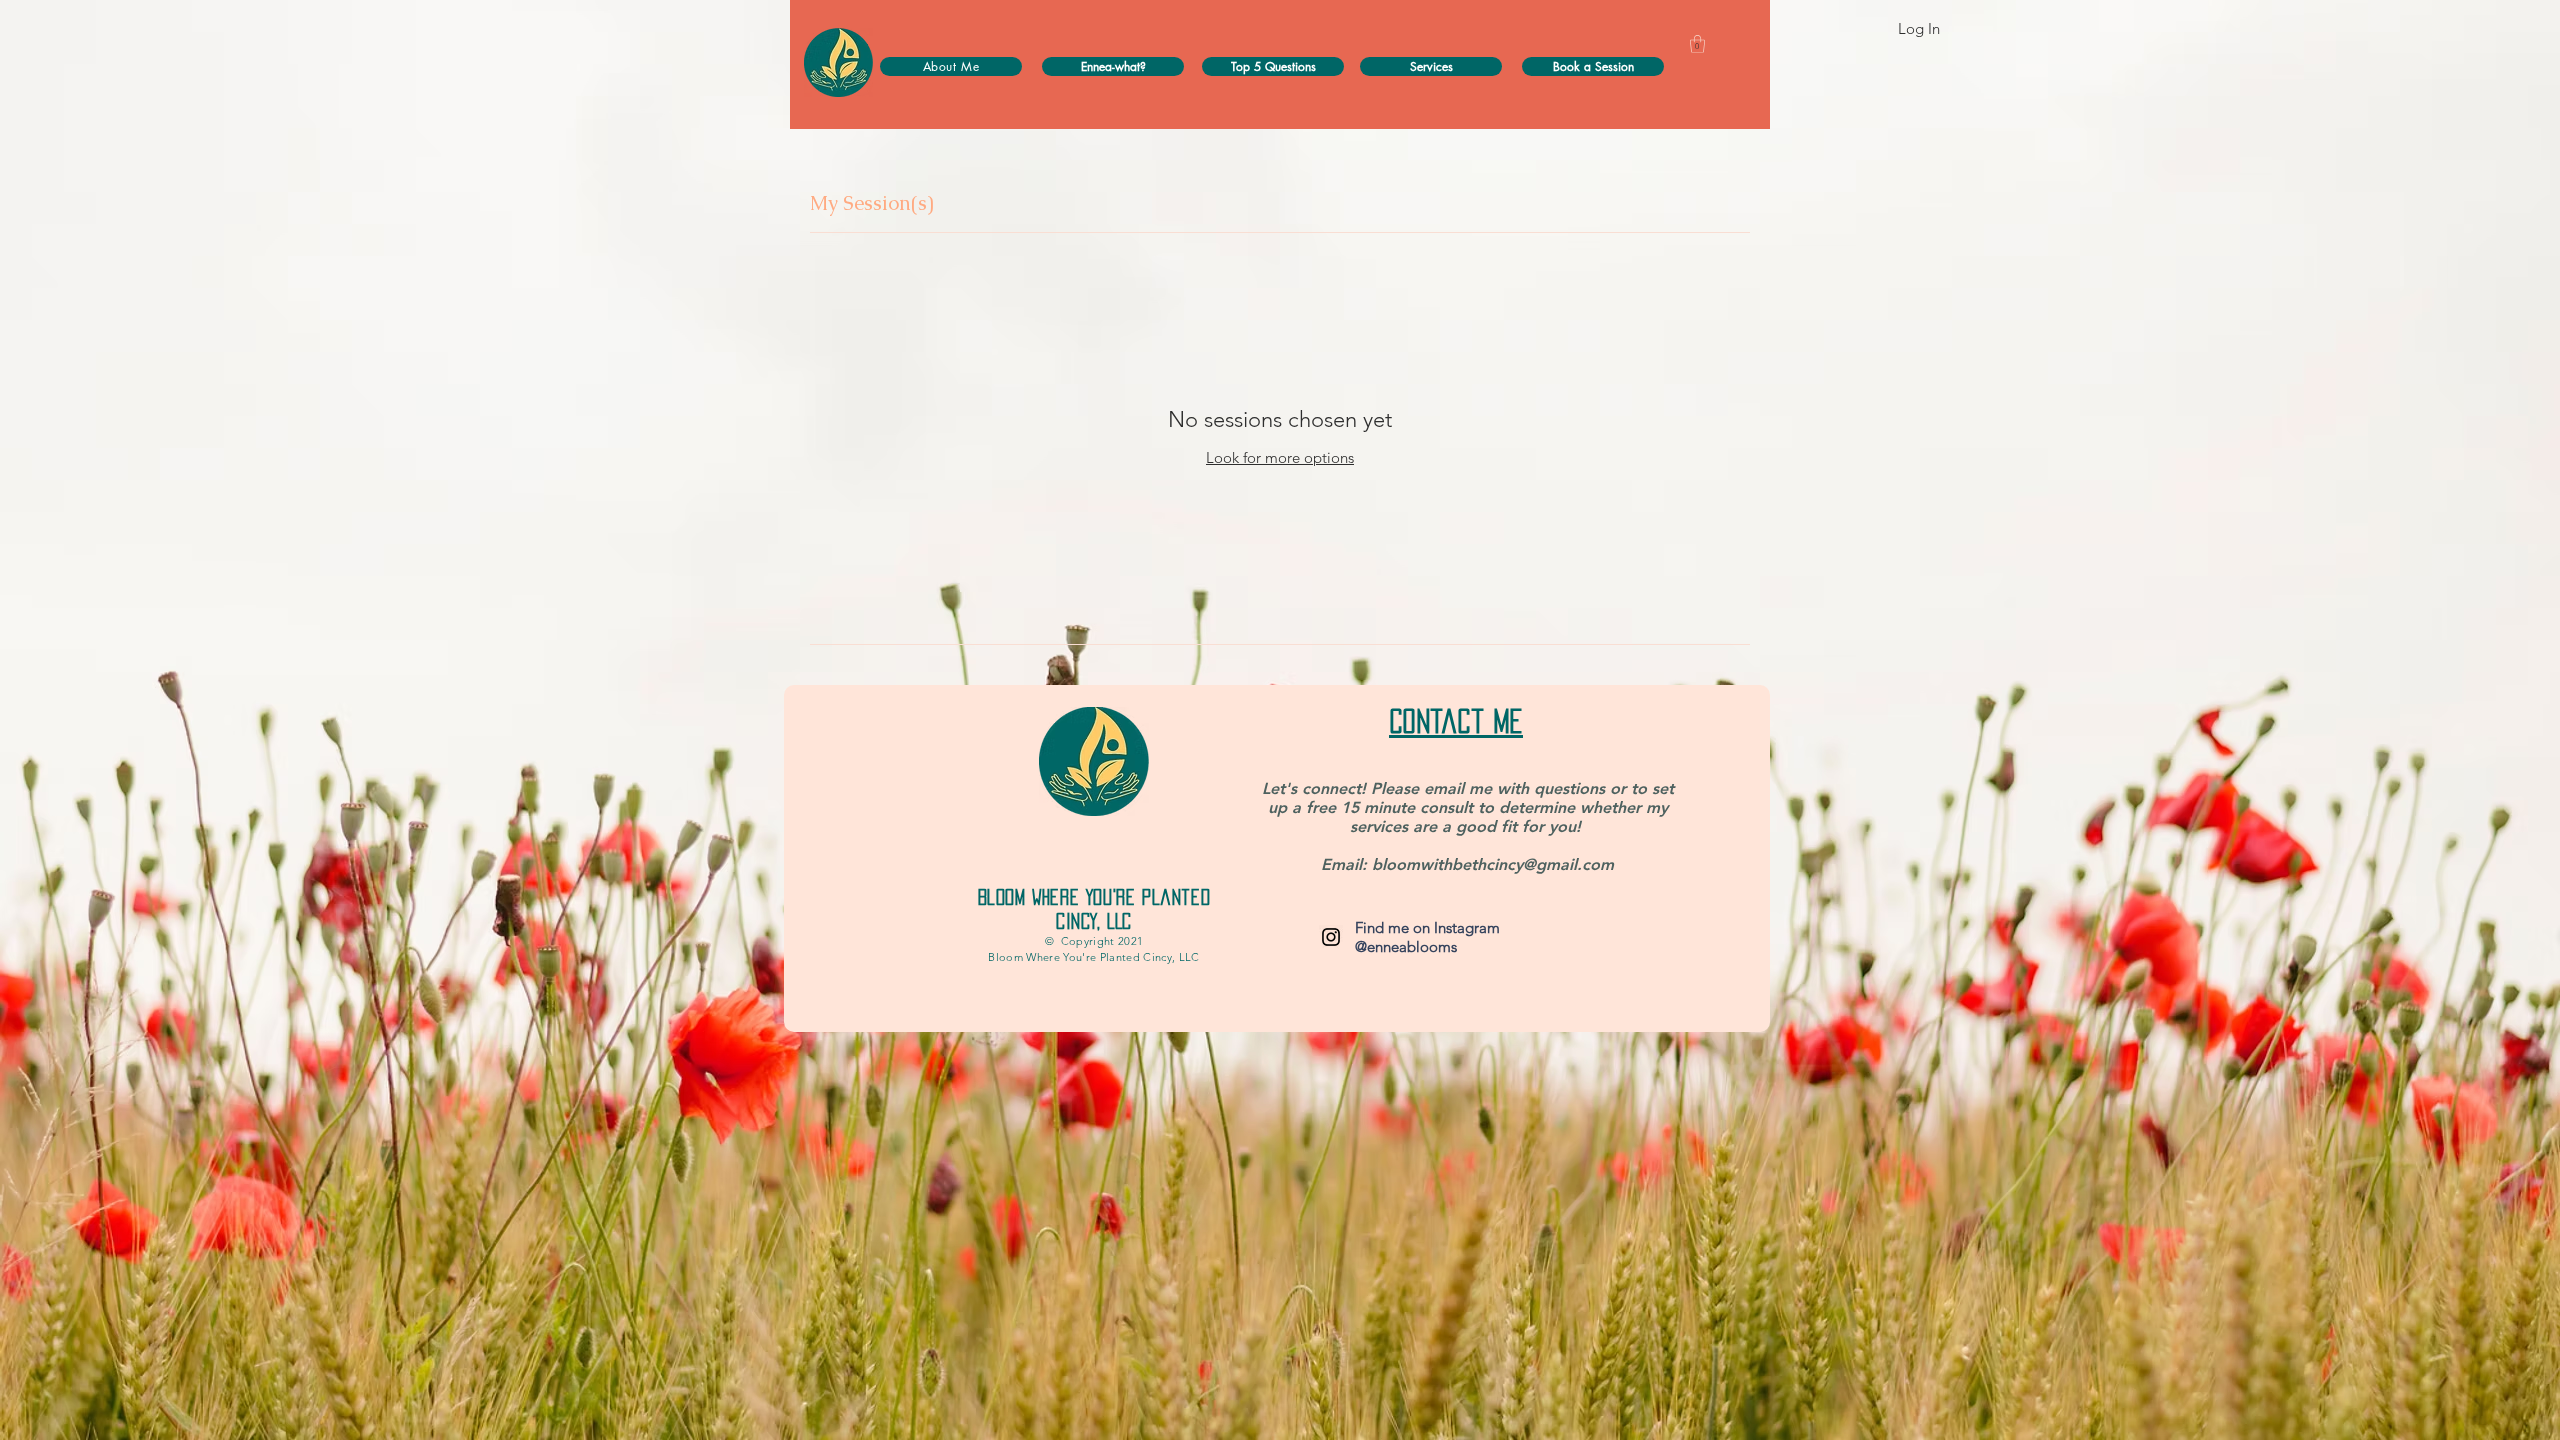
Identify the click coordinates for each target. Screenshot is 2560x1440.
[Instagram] (1331, 937)
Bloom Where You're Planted (1094, 897)
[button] (1697, 44)
